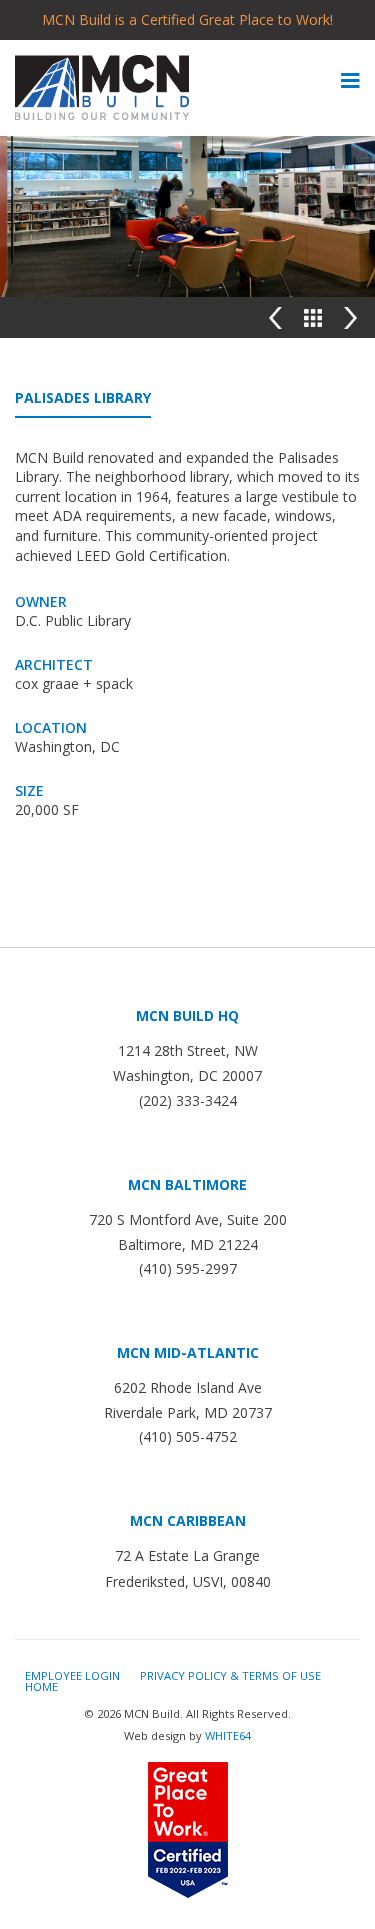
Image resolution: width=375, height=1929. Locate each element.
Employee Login (72, 1675)
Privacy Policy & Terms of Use (230, 1675)
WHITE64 (228, 1735)
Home (41, 1686)
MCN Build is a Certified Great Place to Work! (187, 19)
